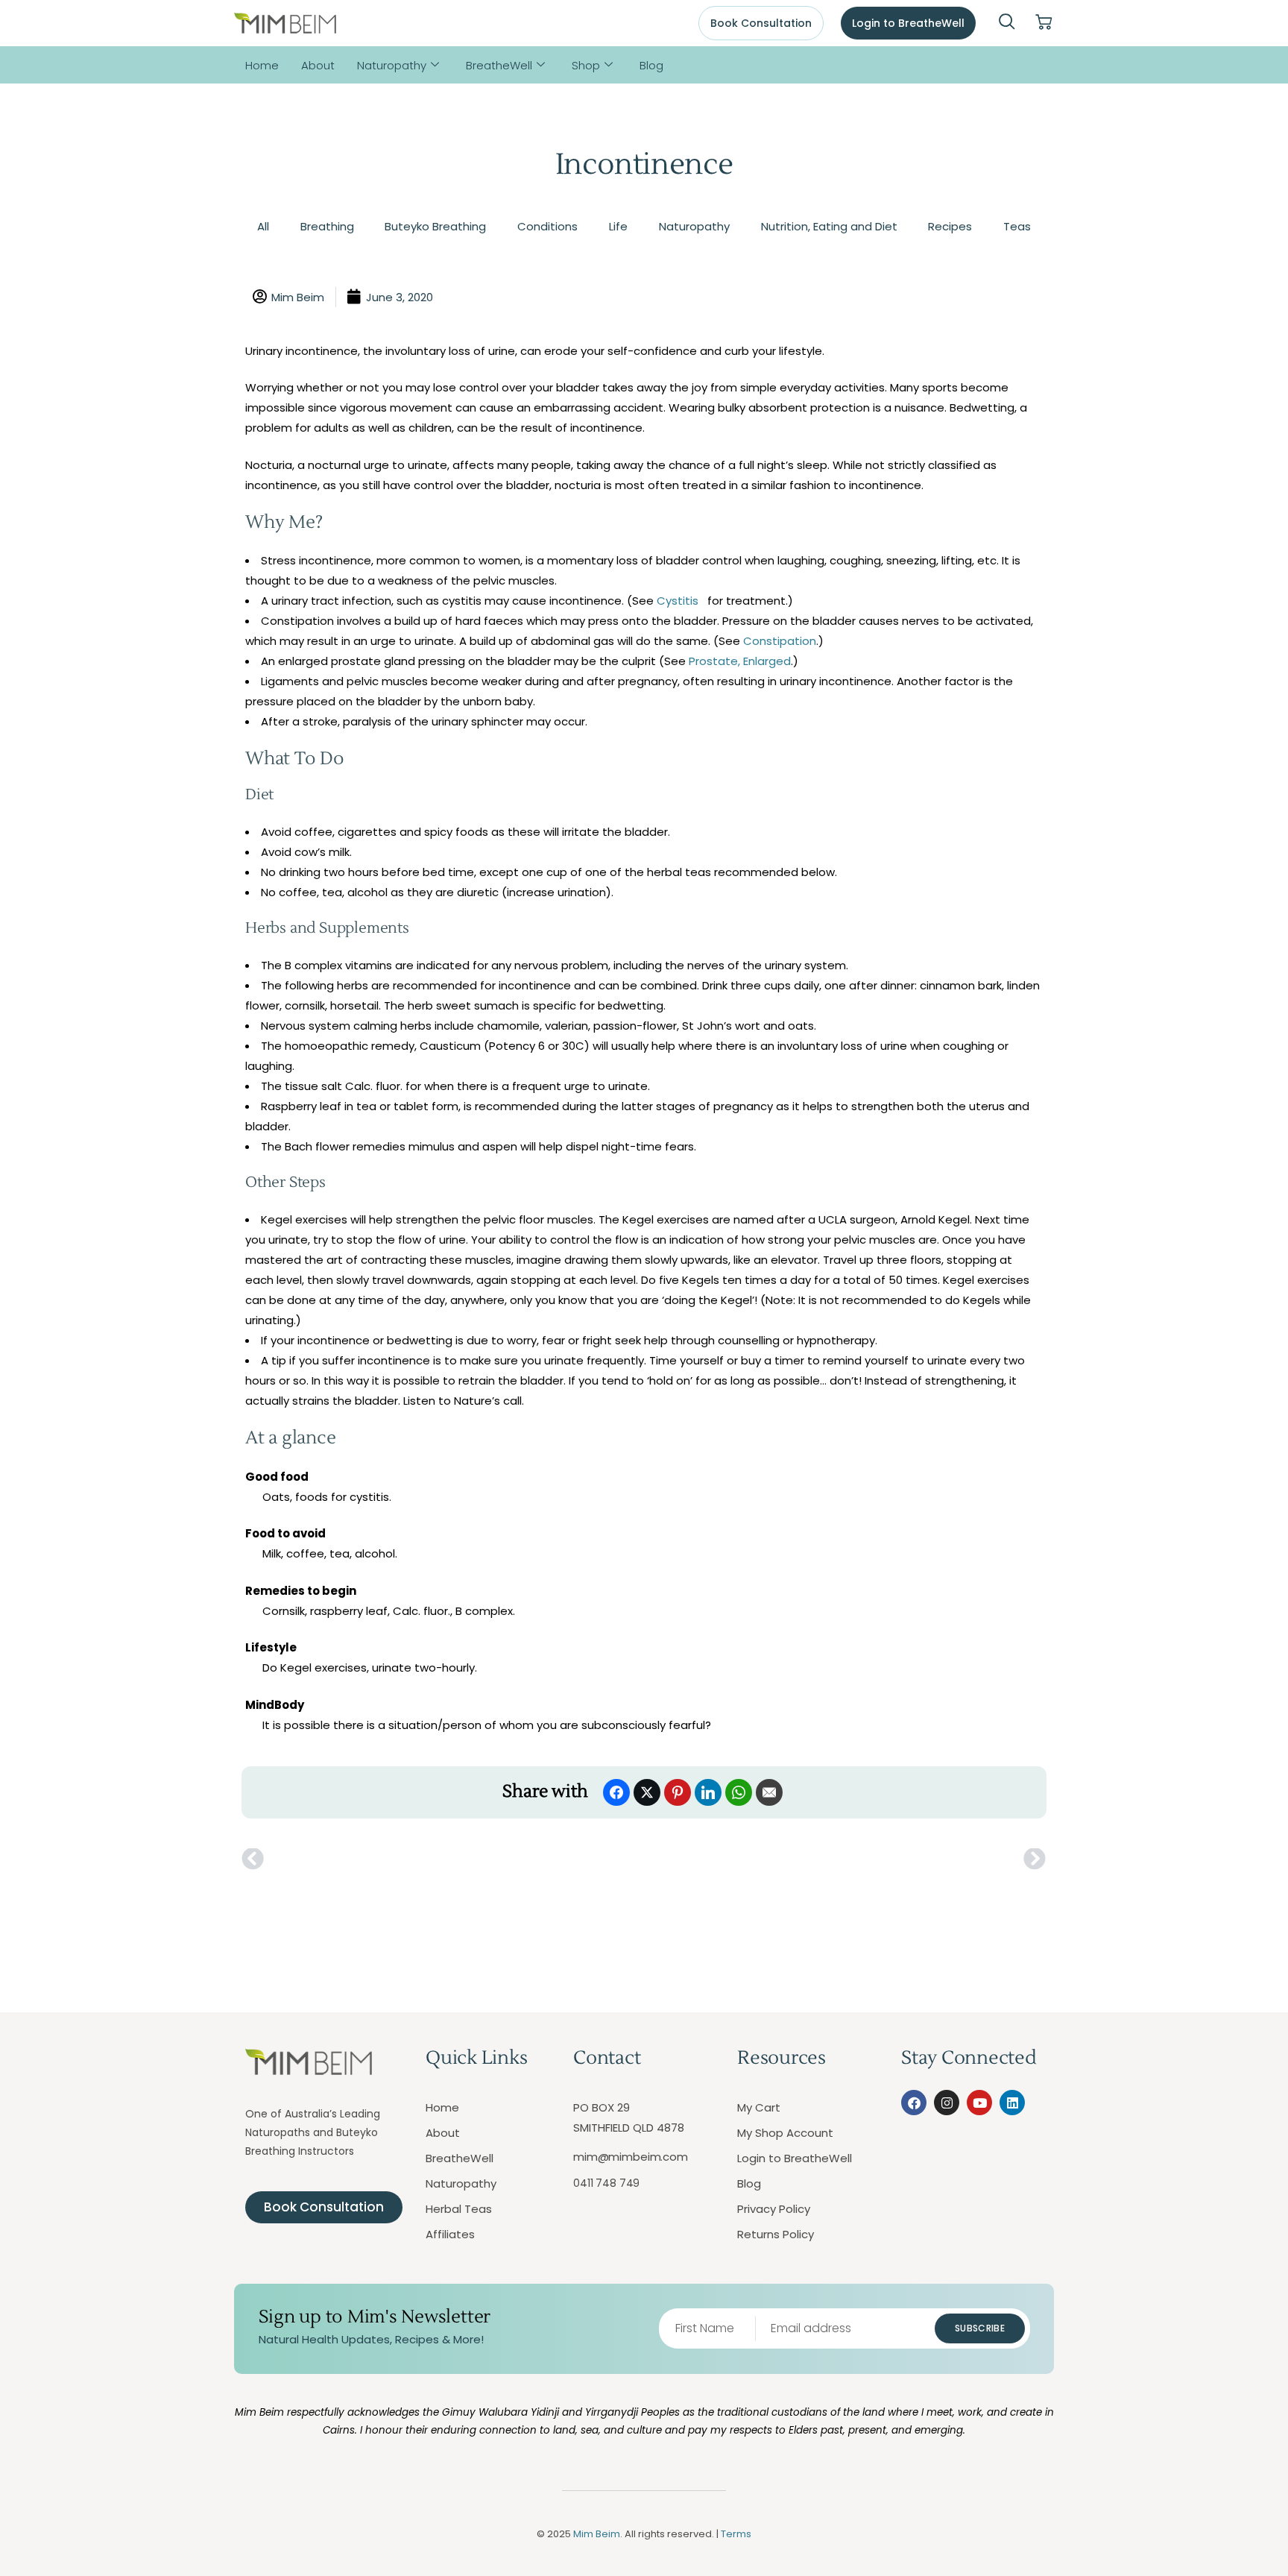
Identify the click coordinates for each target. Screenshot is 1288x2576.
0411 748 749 (606, 2183)
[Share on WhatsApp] (739, 1792)
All (263, 226)
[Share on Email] (769, 1792)
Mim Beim (597, 2534)
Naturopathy (392, 65)
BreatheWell (499, 65)
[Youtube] (979, 2103)
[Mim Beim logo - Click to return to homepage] (285, 23)
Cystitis (678, 601)
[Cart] (1044, 23)
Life (618, 226)
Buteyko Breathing (435, 226)
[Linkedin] (1012, 2103)
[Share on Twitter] (647, 1792)
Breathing (327, 226)
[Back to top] (1210, 2498)
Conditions (547, 226)
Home (262, 65)
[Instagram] (947, 2103)
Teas (1017, 226)
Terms (736, 2534)
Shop (586, 65)
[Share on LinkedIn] (708, 1792)
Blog (651, 65)
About (318, 65)
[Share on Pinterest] (678, 1792)
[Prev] (443, 1859)
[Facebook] (914, 2103)
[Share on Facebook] (616, 1792)
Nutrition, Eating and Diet (829, 226)
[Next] (845, 1859)
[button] (1007, 23)
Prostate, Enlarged (740, 661)
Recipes (950, 226)
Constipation (780, 641)
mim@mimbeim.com (631, 2157)
